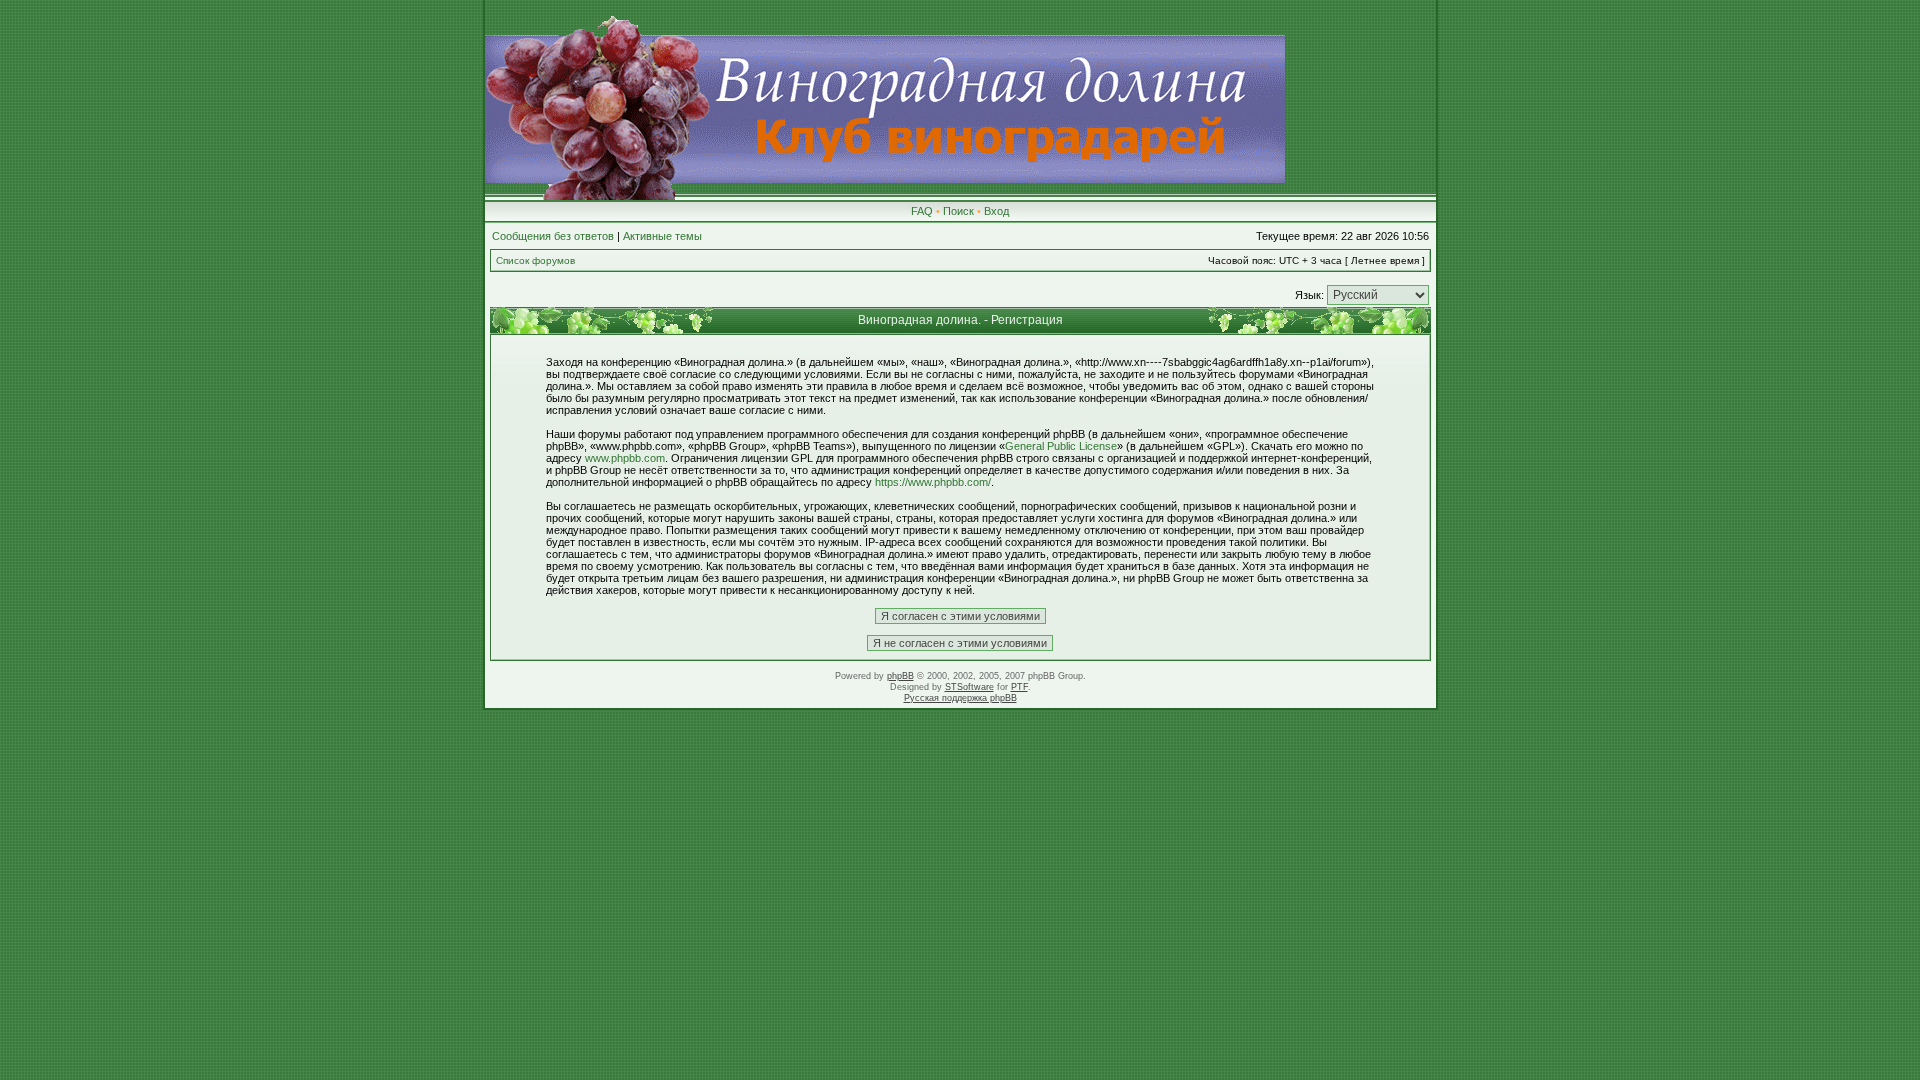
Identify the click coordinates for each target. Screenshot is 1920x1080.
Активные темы (662, 236)
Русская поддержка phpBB (960, 698)
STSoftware (969, 687)
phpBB (900, 676)
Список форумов (535, 260)
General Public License (1061, 446)
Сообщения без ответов (553, 236)
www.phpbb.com (625, 458)
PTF (1019, 687)
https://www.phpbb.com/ (933, 482)
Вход (996, 211)
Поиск (958, 211)
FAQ (922, 211)
